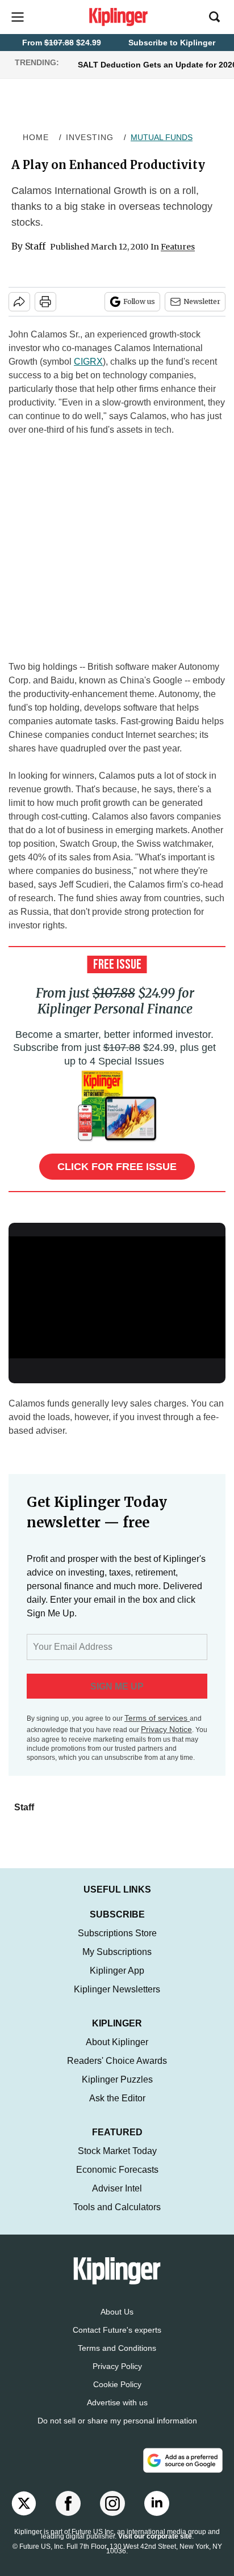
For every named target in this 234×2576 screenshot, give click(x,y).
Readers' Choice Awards (117, 2061)
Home (36, 137)
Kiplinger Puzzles (117, 2079)
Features (178, 247)
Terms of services (157, 1718)
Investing (90, 137)
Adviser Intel (117, 2188)
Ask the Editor (117, 2098)
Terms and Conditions (117, 2348)
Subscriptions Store (117, 1933)
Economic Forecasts (117, 2170)
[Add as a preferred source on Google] (183, 2460)
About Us (117, 2312)
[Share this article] (19, 302)
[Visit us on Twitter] (24, 2503)
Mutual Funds (162, 137)
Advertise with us (117, 2402)
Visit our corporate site (155, 2536)
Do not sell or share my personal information (117, 2421)
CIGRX (88, 362)
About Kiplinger (117, 2042)
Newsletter (202, 301)
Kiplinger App (117, 1971)
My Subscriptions (117, 1952)
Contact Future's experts (117, 2330)
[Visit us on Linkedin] (157, 2503)
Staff (35, 246)
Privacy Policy (117, 2366)
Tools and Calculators (117, 2207)
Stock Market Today (117, 2151)
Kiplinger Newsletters (117, 1989)
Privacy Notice (166, 1729)
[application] (117, 1297)
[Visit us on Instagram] (112, 2503)
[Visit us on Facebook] (68, 2503)
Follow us (139, 301)
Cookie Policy (117, 2384)
